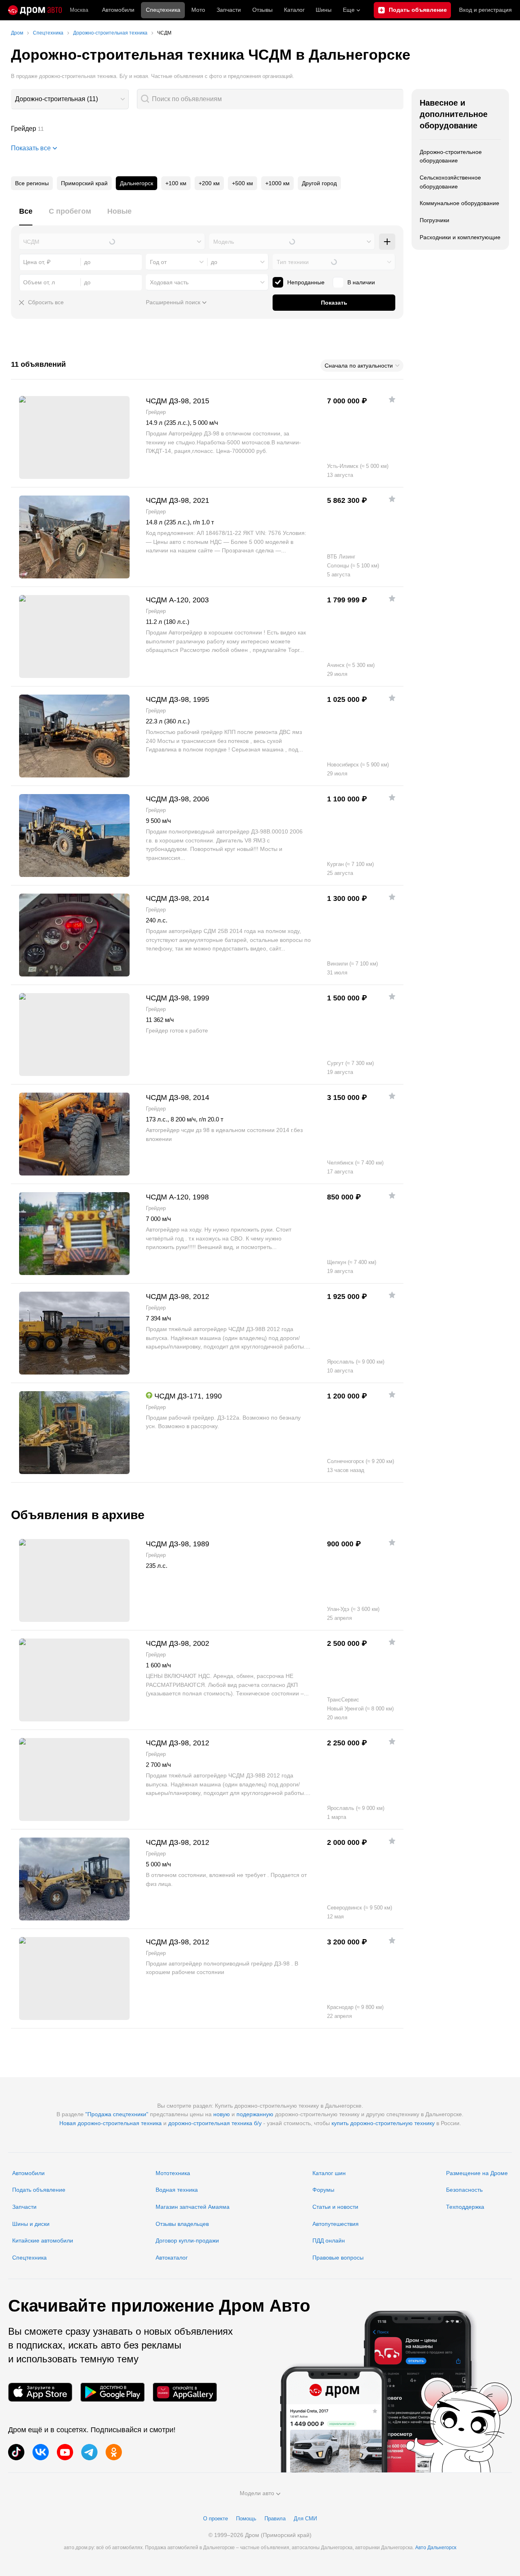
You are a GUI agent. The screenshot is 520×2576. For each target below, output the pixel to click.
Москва (79, 10)
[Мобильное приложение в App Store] (40, 2392)
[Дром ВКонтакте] (41, 2452)
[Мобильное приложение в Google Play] (113, 2392)
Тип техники (293, 262)
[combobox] (70, 99)
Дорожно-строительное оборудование (451, 156)
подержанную (255, 2114)
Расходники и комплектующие (460, 237)
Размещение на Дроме (477, 2173)
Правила (275, 2519)
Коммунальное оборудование (459, 203)
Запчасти (229, 10)
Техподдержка (465, 2207)
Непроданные (306, 282)
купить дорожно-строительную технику (383, 2123)
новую (222, 2114)
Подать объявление (39, 2190)
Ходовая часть (169, 282)
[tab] (26, 216)
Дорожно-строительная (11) (56, 99)
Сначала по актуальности (359, 366)
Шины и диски (31, 2224)
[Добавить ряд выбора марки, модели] (387, 242)
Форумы (323, 2190)
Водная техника (177, 2190)
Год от (158, 262)
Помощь (246, 2519)
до (214, 262)
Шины (324, 10)
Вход (485, 10)
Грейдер (207, 129)
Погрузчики (434, 220)
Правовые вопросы (338, 2258)
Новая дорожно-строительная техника (110, 2123)
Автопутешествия (336, 2224)
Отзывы (262, 10)
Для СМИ (305, 2519)
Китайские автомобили (43, 2240)
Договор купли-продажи (187, 2240)
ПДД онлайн (329, 2240)
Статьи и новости (335, 2207)
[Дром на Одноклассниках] (114, 2452)
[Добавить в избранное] (392, 399)
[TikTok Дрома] (16, 2452)
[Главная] (35, 10)
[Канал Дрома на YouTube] (65, 2452)
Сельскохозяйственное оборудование (450, 182)
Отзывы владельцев (182, 2224)
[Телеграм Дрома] (89, 2452)
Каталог (294, 10)
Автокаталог (172, 2258)
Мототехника (173, 2173)
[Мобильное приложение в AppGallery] (185, 2392)
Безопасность (464, 2190)
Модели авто (257, 2493)
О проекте (216, 2519)
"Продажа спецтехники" (117, 2114)
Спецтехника (29, 2258)
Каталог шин (329, 2173)
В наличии (361, 282)
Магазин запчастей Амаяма (193, 2207)
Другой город (319, 183)
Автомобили (118, 10)
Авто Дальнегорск (436, 2548)
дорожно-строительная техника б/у (215, 2123)
